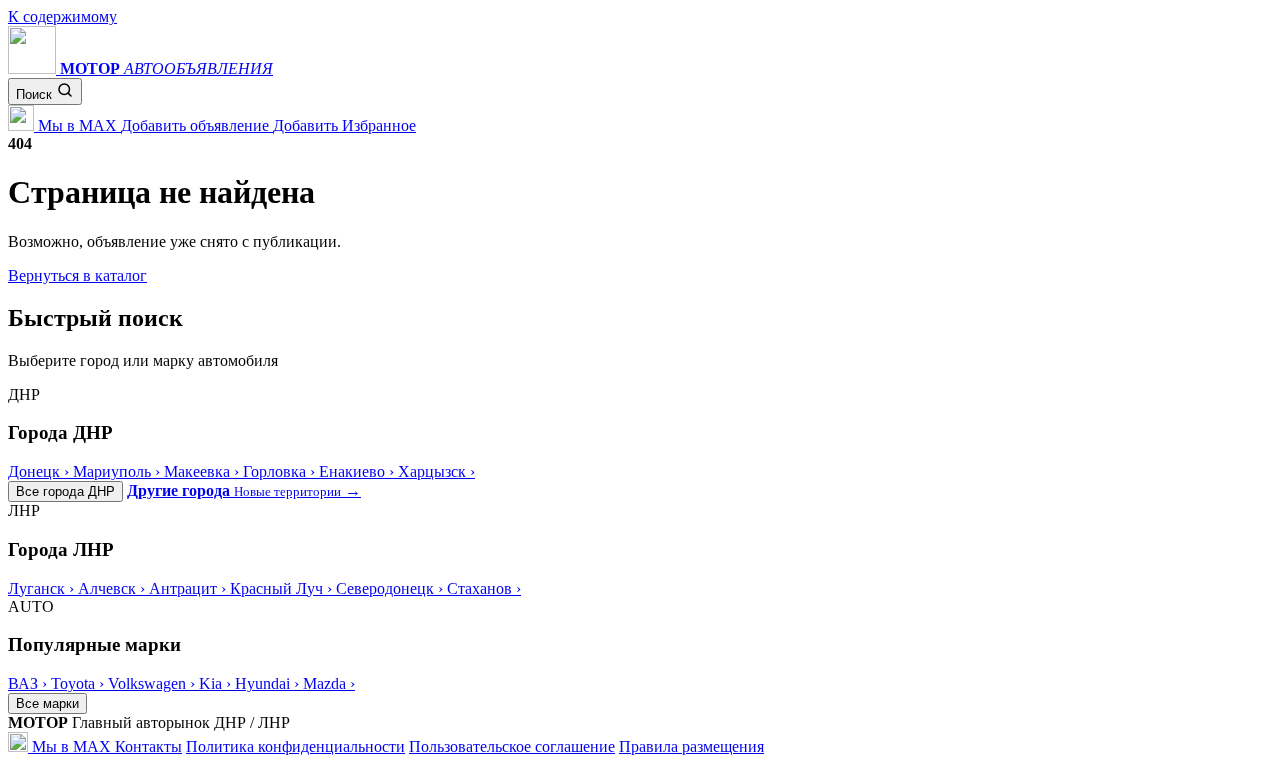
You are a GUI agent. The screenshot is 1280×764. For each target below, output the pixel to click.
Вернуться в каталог (77, 275)
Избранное (379, 125)
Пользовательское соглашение (512, 746)
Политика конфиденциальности (295, 746)
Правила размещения (691, 746)
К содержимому (62, 16)
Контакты (148, 746)
